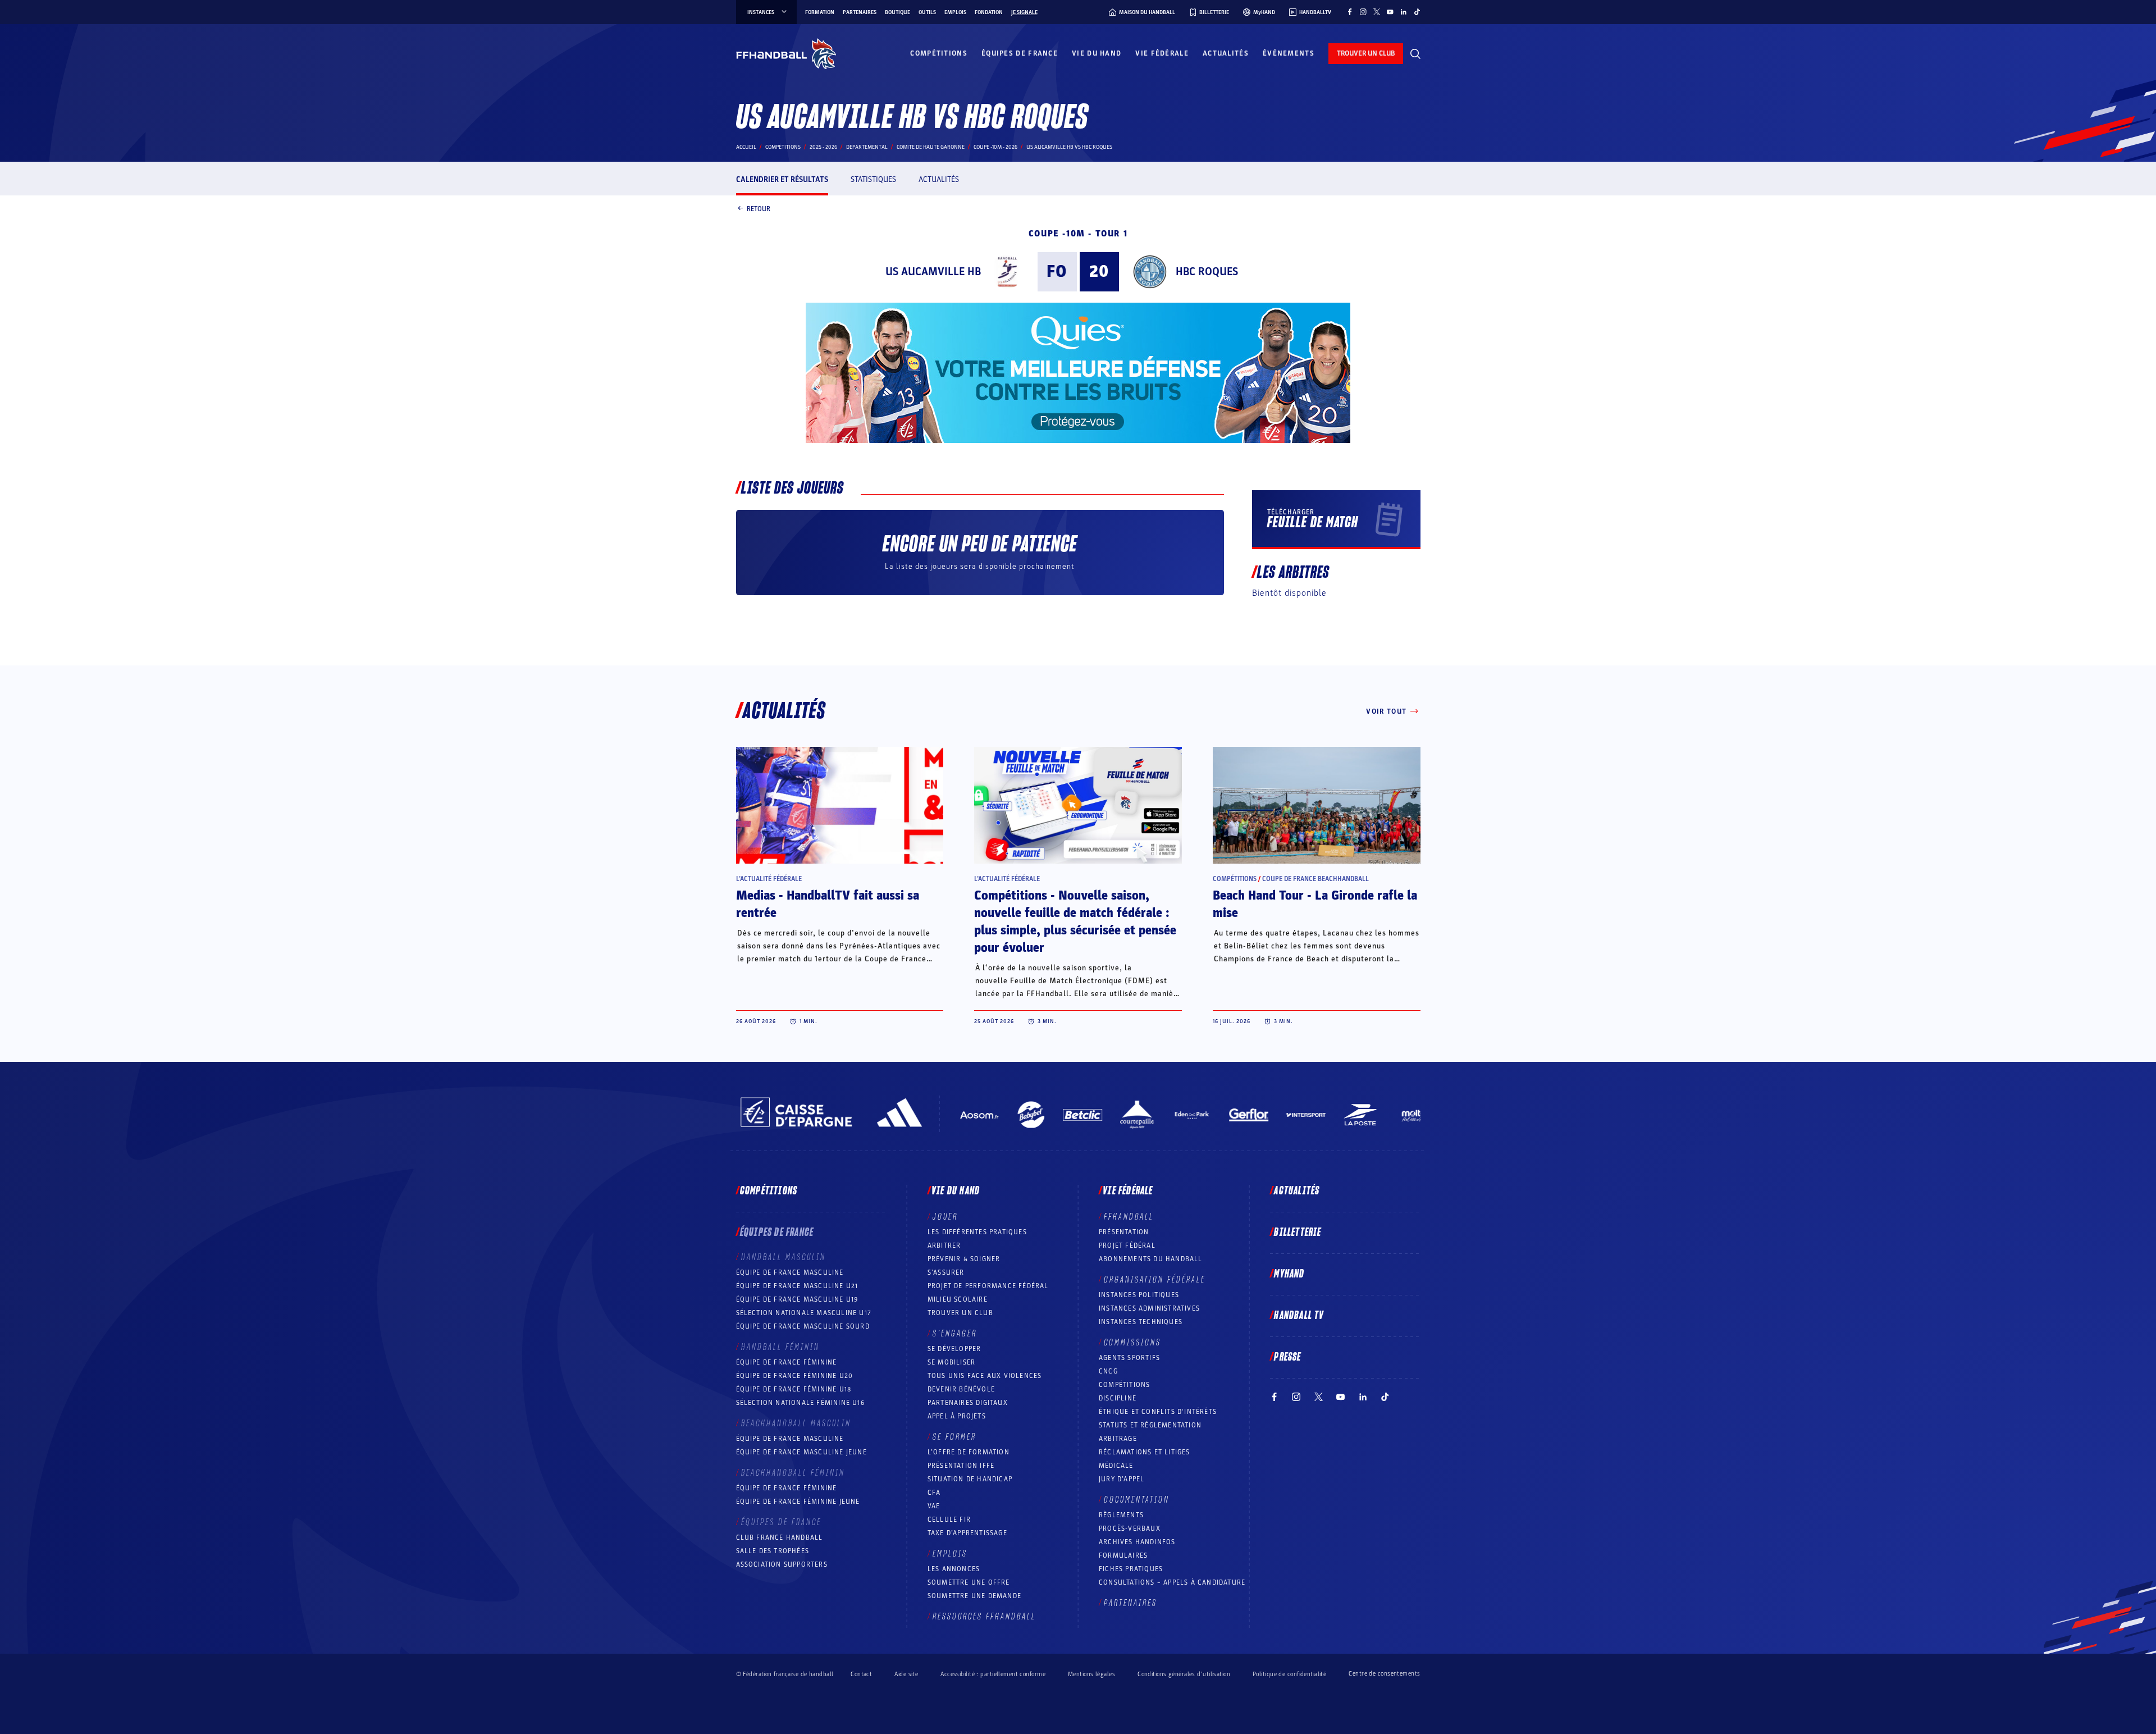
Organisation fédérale (1155, 1280)
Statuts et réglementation (1150, 1425)
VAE (934, 1506)
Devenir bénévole (961, 1389)
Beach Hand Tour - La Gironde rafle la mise (1315, 904)
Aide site (906, 1674)
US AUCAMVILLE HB (933, 272)
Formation (820, 12)
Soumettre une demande (974, 1596)
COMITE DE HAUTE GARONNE (931, 147)
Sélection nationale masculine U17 (804, 1313)
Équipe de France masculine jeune (801, 1452)
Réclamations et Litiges (1145, 1452)
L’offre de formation (969, 1452)
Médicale (1116, 1466)
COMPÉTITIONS (1124, 1385)
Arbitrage (1118, 1439)
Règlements (1121, 1515)
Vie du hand (1097, 53)
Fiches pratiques (1131, 1569)
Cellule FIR (949, 1519)
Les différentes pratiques (977, 1232)
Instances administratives (1149, 1308)
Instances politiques (1139, 1295)
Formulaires (1123, 1555)
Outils (927, 12)
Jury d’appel (1122, 1479)
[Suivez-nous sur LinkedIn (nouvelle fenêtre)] (1404, 12)
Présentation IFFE (961, 1466)
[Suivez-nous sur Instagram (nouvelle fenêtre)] (1363, 12)
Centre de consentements (1384, 1674)
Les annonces (954, 1569)
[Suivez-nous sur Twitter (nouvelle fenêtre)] (1377, 12)
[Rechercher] (1415, 54)
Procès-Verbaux (1130, 1528)
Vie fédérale (1162, 53)
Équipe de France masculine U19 (797, 1299)
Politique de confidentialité (1289, 1674)
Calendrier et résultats (782, 179)
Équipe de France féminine (787, 1362)
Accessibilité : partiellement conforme (993, 1674)
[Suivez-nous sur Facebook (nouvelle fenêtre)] (1350, 12)
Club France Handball (780, 1537)
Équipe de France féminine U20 (795, 1376)
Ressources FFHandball (984, 1617)
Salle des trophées (773, 1551)
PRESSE (1287, 1357)
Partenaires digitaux (968, 1403)
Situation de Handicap (970, 1479)
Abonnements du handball (1151, 1259)
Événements (1289, 53)
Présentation (1124, 1232)
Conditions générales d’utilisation (1184, 1674)
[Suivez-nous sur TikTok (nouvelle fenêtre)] (1417, 12)
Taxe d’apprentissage (967, 1533)
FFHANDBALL (1129, 1217)
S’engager (955, 1334)
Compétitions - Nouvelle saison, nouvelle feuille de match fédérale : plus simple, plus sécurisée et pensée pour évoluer (1075, 922)
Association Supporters (782, 1564)
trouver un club (1366, 53)
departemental (867, 147)
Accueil (746, 147)
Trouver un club (960, 1313)
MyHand (1289, 1274)
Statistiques (873, 179)
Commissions (1132, 1343)
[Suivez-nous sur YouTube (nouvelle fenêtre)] (1390, 12)
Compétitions (939, 53)
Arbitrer (944, 1245)
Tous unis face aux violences (985, 1376)
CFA (934, 1493)
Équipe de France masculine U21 (797, 1286)
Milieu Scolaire (958, 1299)
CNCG (1108, 1371)
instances (761, 12)
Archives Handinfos (1137, 1542)
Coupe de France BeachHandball (1315, 879)
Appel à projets (957, 1416)
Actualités (1226, 53)
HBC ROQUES (1207, 272)
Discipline (1118, 1398)
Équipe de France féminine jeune (798, 1502)
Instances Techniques (1141, 1322)
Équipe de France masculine (790, 1272)
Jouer (945, 1217)
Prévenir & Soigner (964, 1259)
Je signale (1024, 12)
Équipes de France (1020, 53)
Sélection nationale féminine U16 (800, 1403)
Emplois (955, 12)
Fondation (989, 12)
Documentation (1137, 1500)
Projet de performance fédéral (988, 1286)
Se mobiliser (951, 1362)
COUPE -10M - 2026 (995, 147)
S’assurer (946, 1272)
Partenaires (860, 12)
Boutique (897, 12)
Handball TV (1299, 1316)
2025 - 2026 (823, 147)
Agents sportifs (1129, 1358)
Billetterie (1298, 1233)
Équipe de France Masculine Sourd (803, 1326)
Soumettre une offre (969, 1582)
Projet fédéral (1127, 1245)
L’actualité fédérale (769, 879)
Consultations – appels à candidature (1172, 1582)
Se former (954, 1437)
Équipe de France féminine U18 (794, 1389)
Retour (759, 208)
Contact (861, 1674)
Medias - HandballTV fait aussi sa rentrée (828, 904)
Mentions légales (1091, 1674)
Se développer (954, 1349)
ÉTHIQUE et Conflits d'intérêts (1158, 1412)
